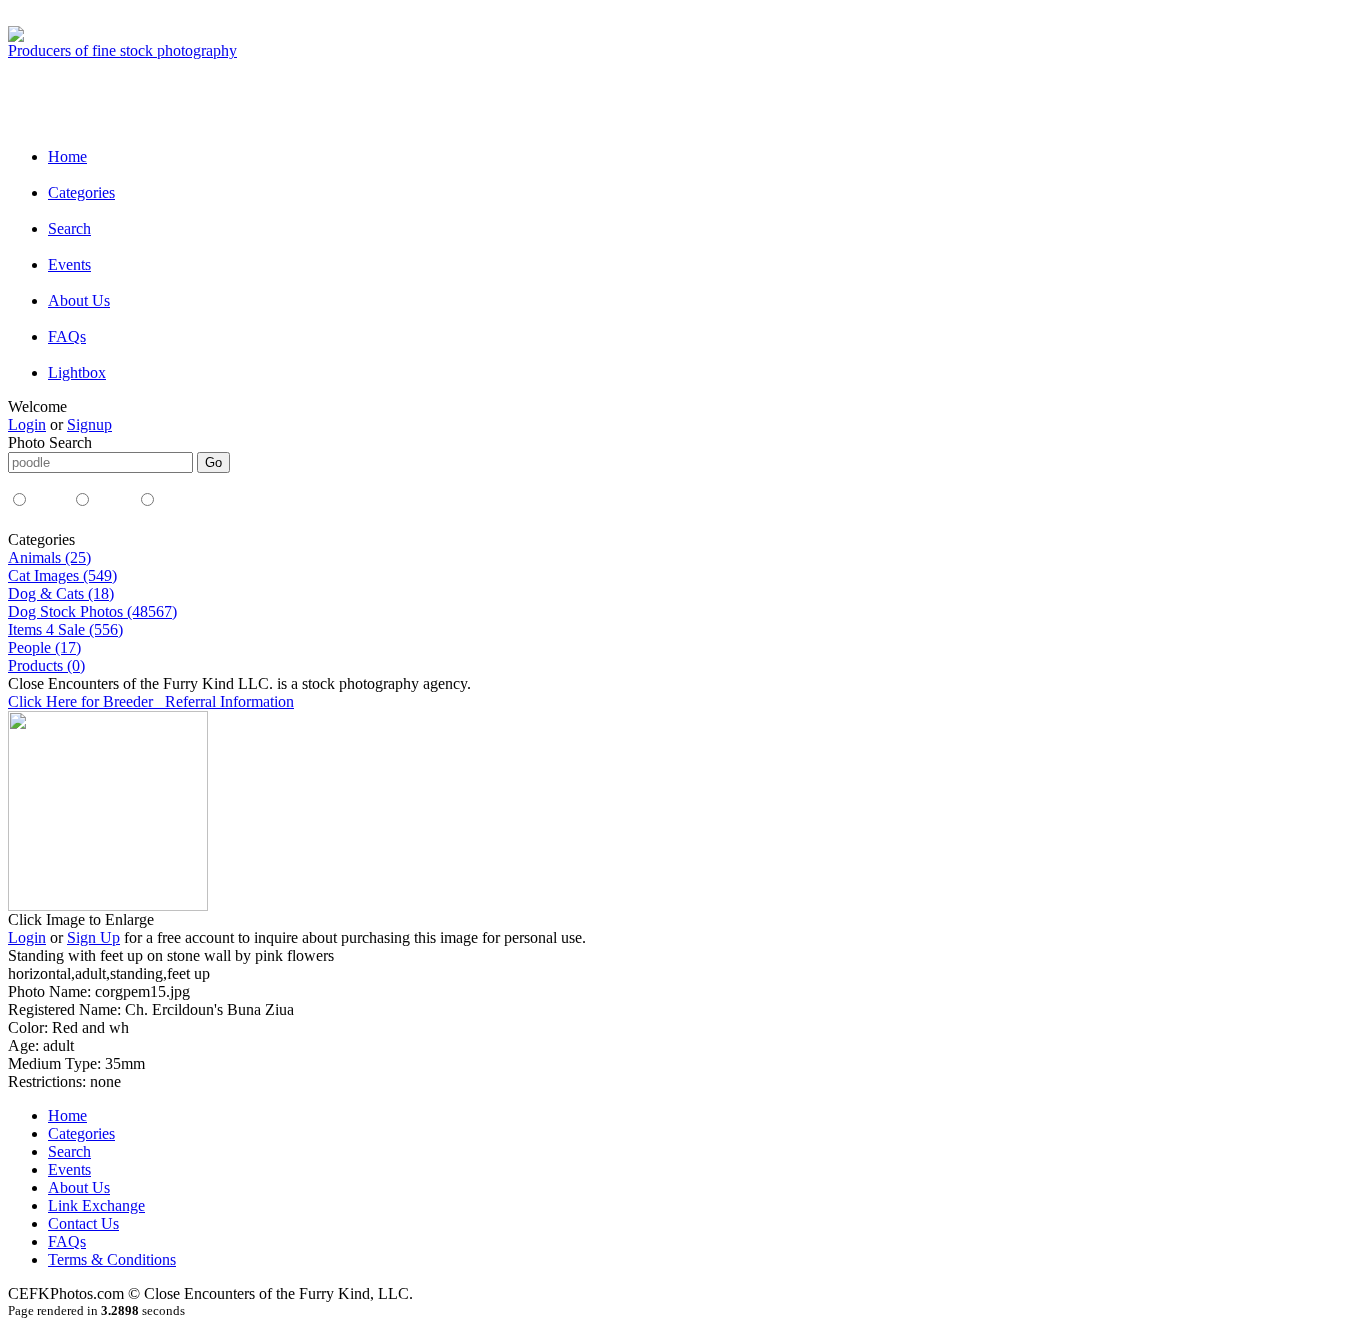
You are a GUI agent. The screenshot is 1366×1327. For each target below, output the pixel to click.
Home (67, 156)
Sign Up (93, 937)
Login (27, 424)
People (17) (44, 647)
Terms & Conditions (112, 1259)
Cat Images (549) (62, 575)
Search (69, 228)
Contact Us (83, 1223)
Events (69, 264)
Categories (81, 192)
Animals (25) (49, 557)
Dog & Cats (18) (61, 593)
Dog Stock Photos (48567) (92, 611)
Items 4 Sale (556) (65, 629)
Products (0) (46, 665)
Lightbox (77, 372)
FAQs (67, 336)
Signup (89, 424)
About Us (79, 300)
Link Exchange (96, 1205)
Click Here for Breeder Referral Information (151, 701)
